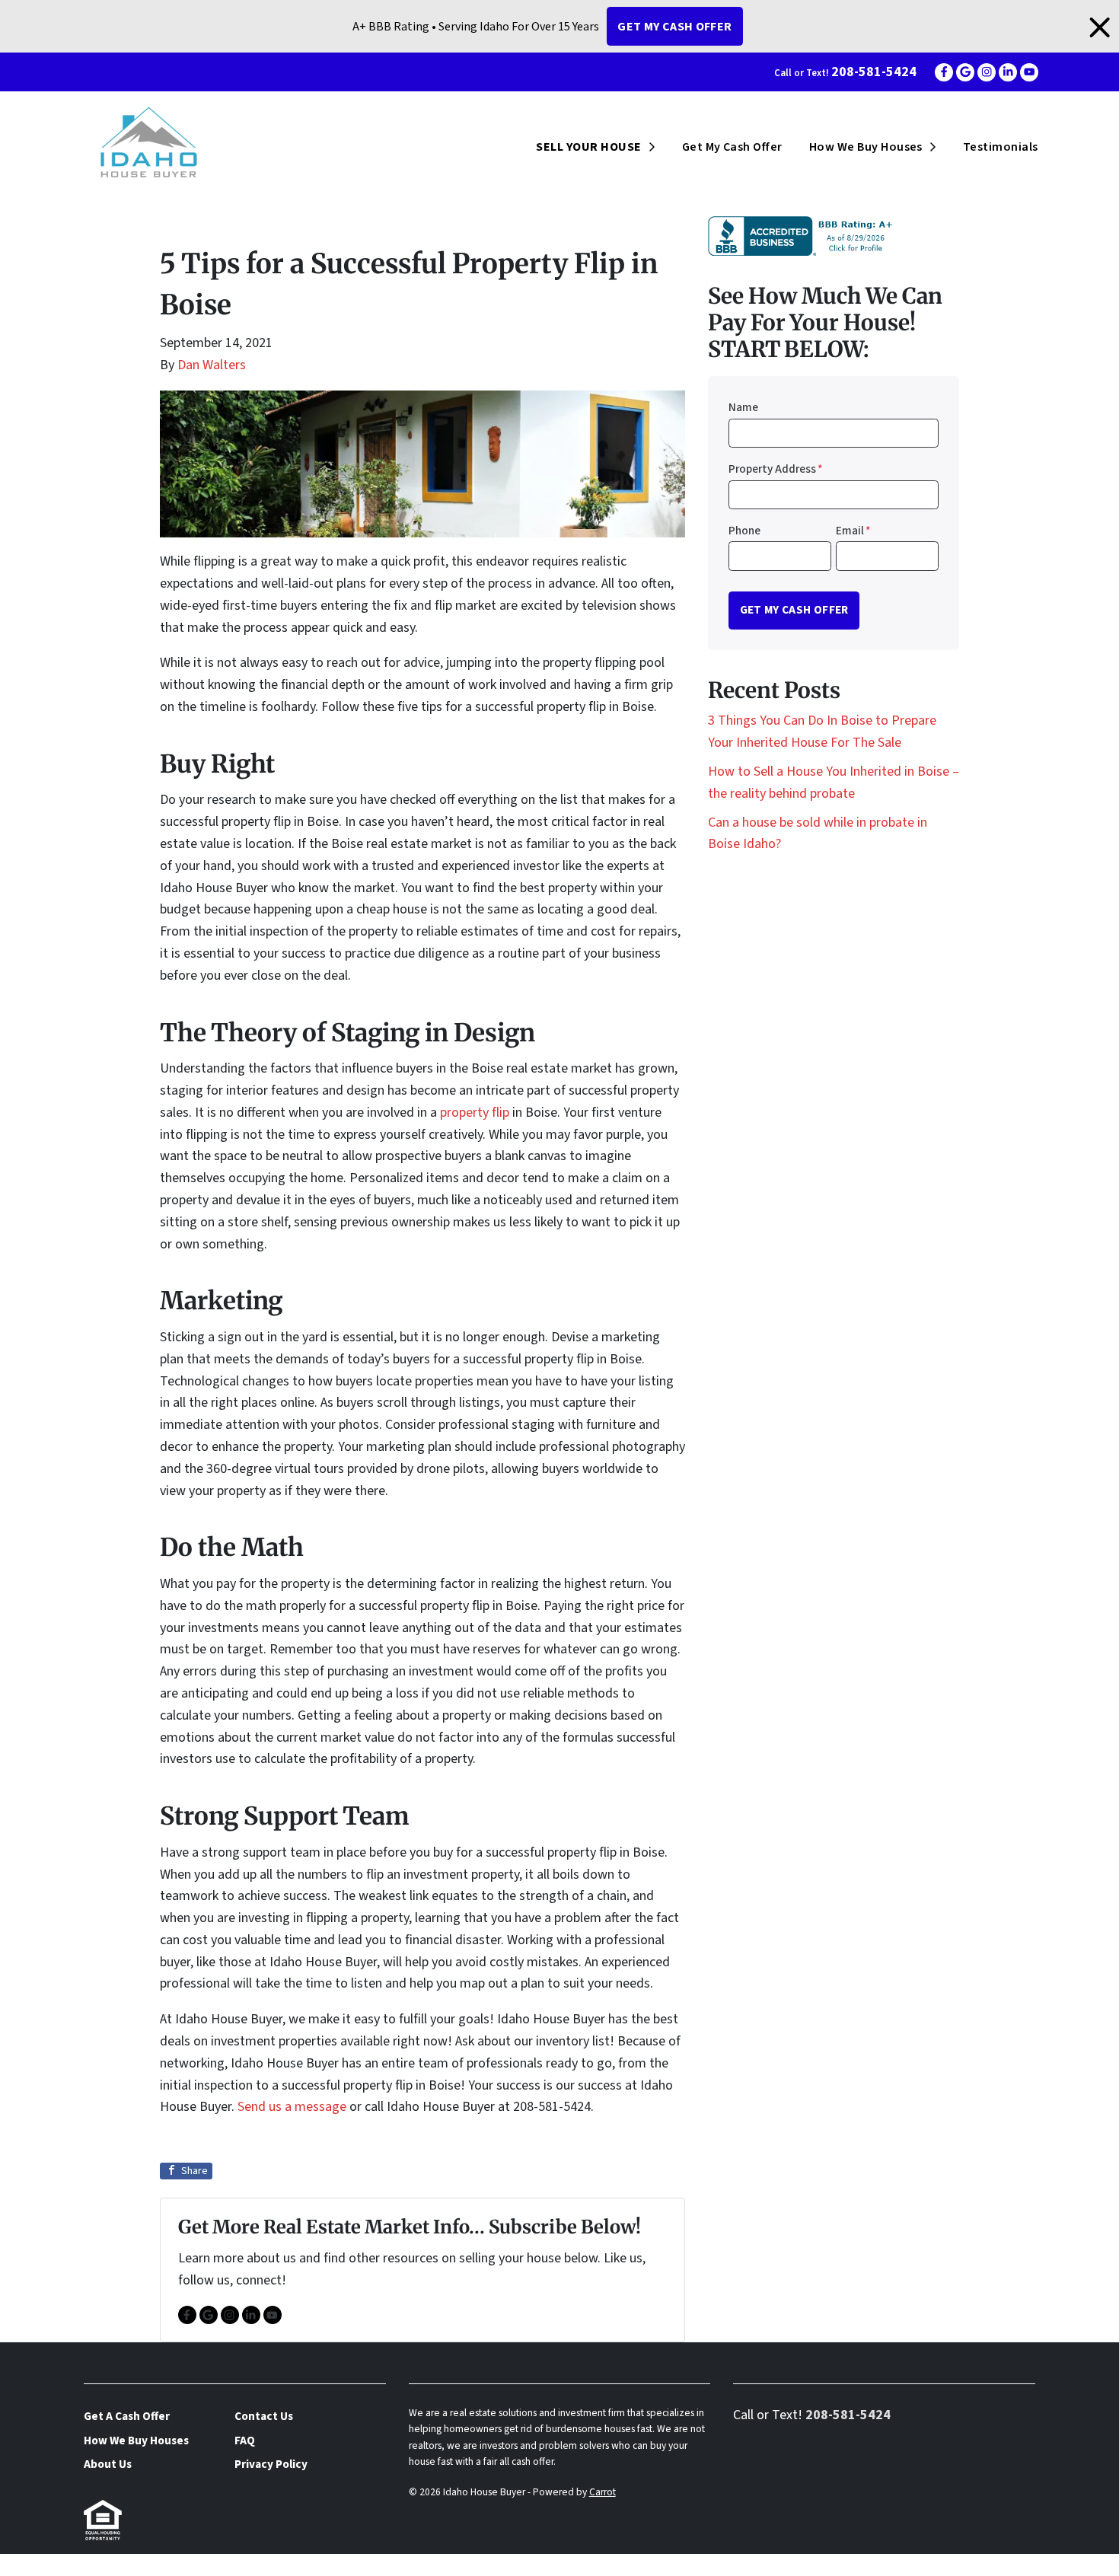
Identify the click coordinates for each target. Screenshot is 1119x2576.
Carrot (603, 2492)
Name (743, 407)
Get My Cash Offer (674, 27)
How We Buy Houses (866, 147)
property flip (475, 1113)
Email (853, 531)
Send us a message (292, 2107)
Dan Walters (212, 365)
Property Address (776, 469)
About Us (108, 2464)
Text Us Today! (144, 2564)
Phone (744, 531)
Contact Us (264, 2416)
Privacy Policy (271, 2464)
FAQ (245, 2441)
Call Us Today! (41, 2564)
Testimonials (1001, 147)
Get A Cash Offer (127, 2416)
